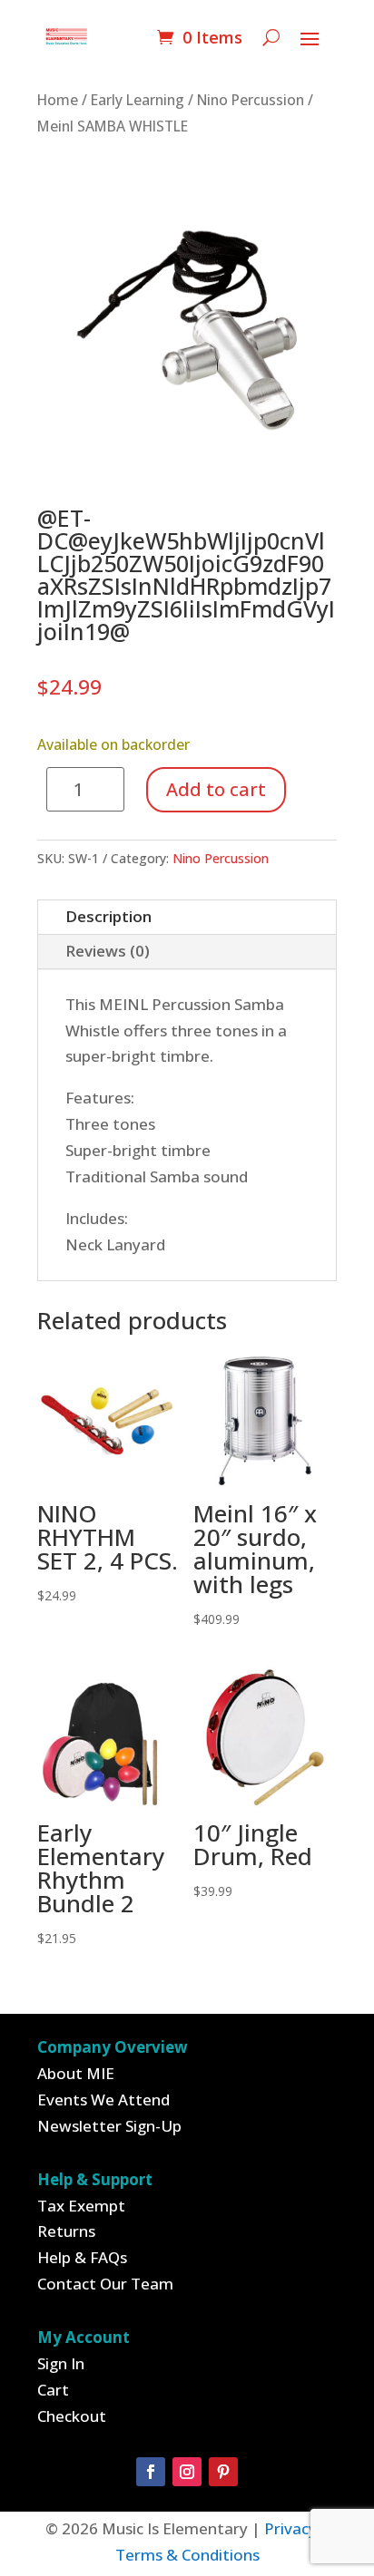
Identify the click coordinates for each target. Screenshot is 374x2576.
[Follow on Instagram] (187, 2472)
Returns (66, 2231)
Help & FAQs (82, 2257)
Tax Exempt (81, 2206)
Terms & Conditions (187, 2555)
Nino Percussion (251, 100)
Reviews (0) (108, 951)
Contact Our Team (105, 2284)
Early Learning (138, 100)
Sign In (61, 2363)
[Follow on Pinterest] (223, 2472)
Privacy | (297, 2528)
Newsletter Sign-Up (109, 2126)
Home (58, 100)
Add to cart (216, 789)
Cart (53, 2390)
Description (108, 916)
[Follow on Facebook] (151, 2472)
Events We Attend (103, 2100)
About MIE (76, 2073)
